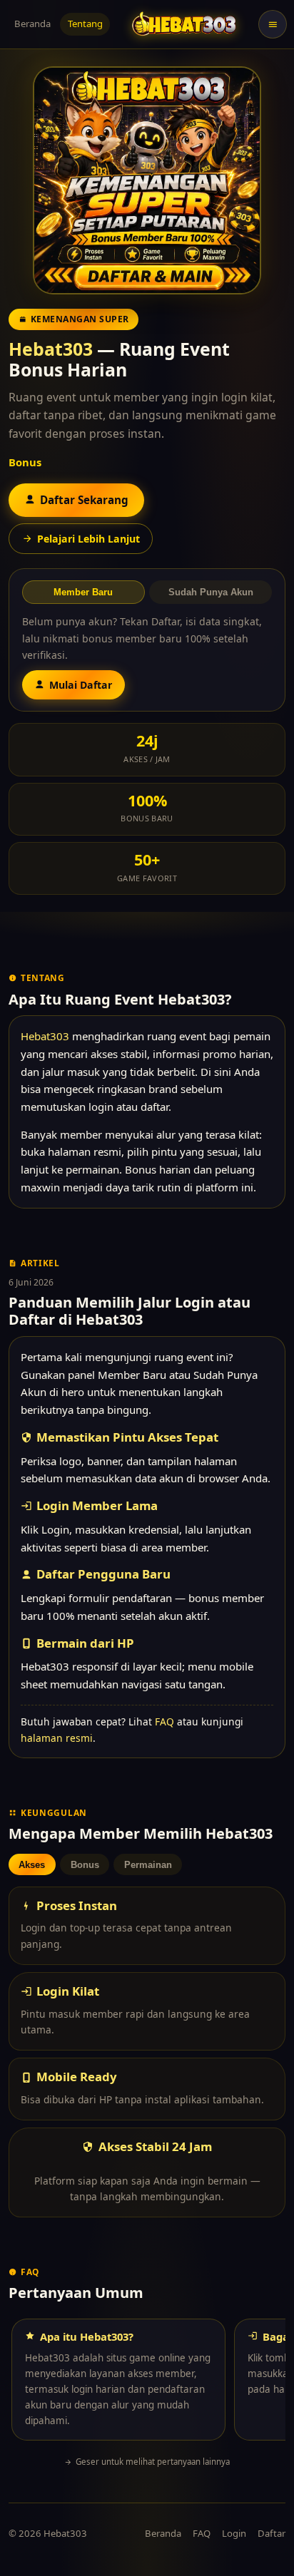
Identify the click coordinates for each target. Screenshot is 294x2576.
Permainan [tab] (148, 1865)
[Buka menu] (273, 24)
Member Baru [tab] (83, 592)
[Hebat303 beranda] (184, 24)
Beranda (32, 24)
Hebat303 (51, 349)
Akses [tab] (32, 1865)
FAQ (164, 1721)
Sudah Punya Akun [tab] (211, 592)
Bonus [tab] (85, 1865)
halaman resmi (57, 1738)
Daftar (272, 2533)
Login (234, 2533)
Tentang (85, 24)
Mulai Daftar (81, 685)
